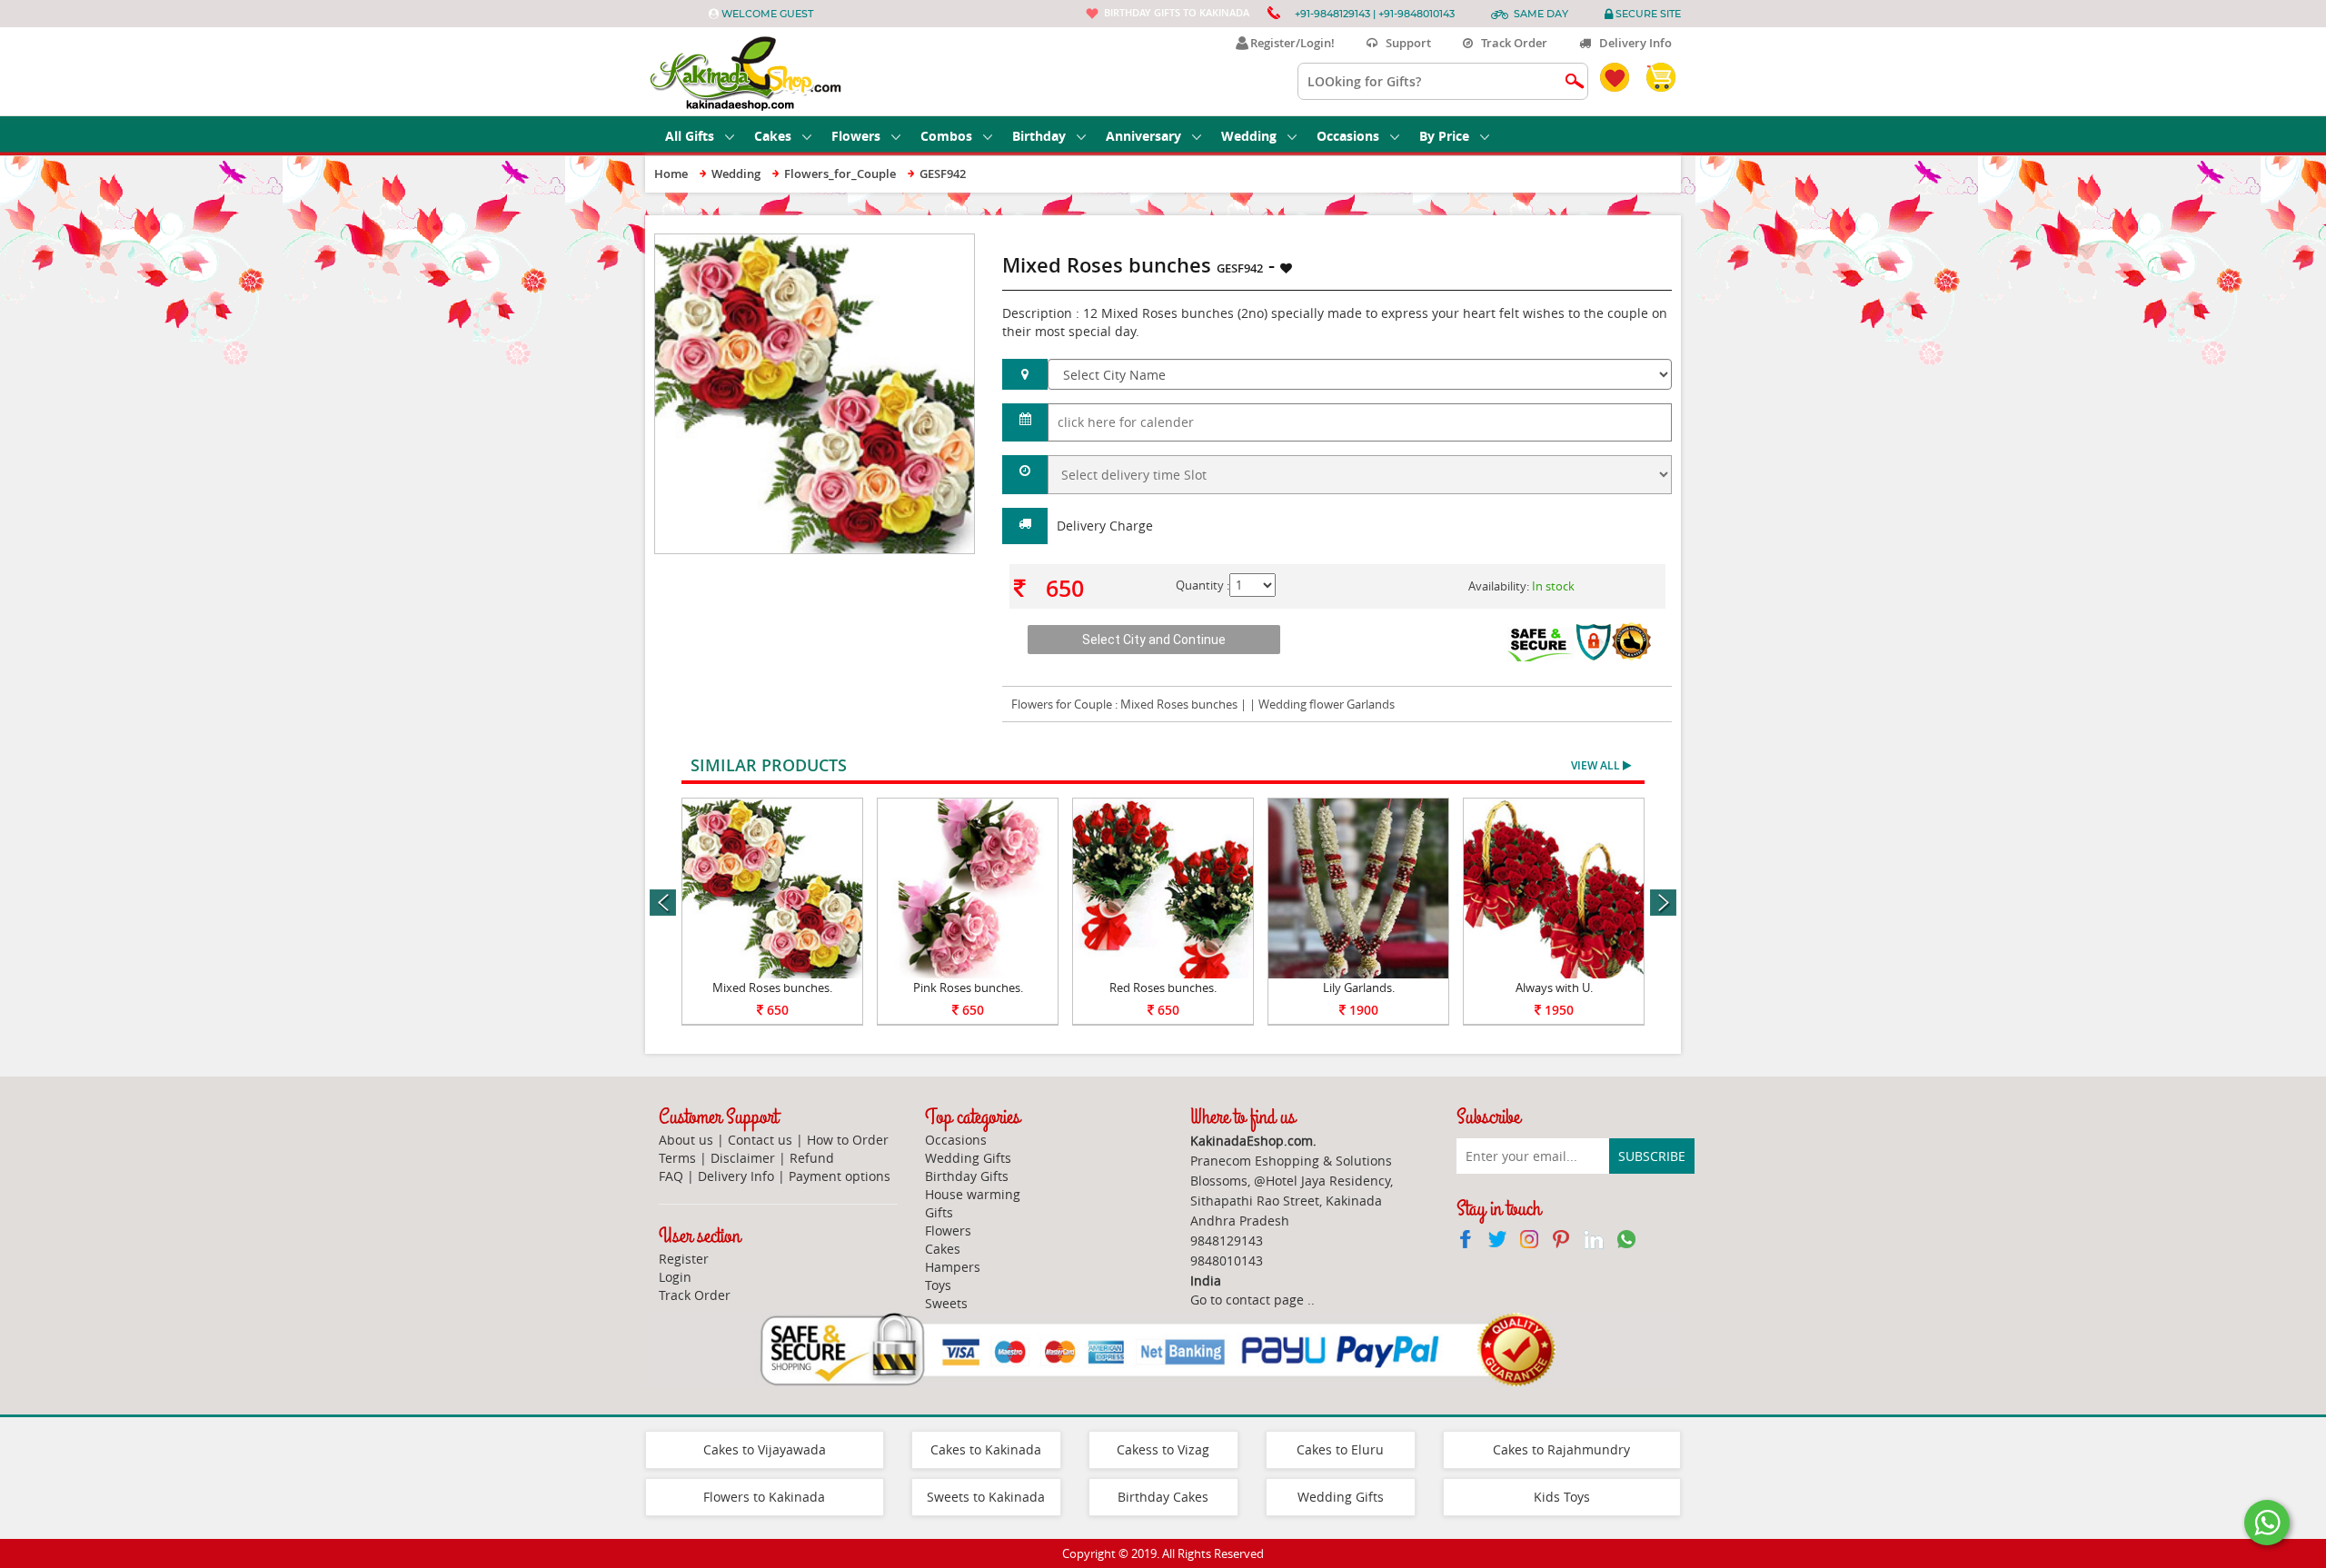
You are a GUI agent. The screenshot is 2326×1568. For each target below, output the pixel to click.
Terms (677, 1158)
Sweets (946, 1303)
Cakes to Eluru (1340, 1449)
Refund (812, 1158)
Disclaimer (743, 1158)
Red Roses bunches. (1163, 987)
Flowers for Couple (1062, 704)
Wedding (1249, 136)
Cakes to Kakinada (986, 1449)
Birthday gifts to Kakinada (1177, 12)
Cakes (773, 136)
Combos (946, 136)
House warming (973, 1194)
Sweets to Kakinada (986, 1497)
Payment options (840, 1176)
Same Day (1541, 14)
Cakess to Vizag (1163, 1449)
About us (686, 1140)
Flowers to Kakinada (764, 1497)
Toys (938, 1285)
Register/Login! (1290, 43)
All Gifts (690, 136)
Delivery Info (1631, 43)
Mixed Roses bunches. (772, 987)
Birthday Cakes (1163, 1497)
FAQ (671, 1176)
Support (1404, 43)
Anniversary (1143, 136)
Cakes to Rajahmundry (1561, 1449)
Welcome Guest (767, 14)
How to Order (848, 1140)
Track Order (1510, 43)
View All (1597, 765)
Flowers (856, 136)
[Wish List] (917, 243)
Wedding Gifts (968, 1158)
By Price (1444, 136)
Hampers (953, 1267)
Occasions (1348, 136)
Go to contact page (1247, 1300)
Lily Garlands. (1359, 987)
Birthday (1039, 136)
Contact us (760, 1140)
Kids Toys (1562, 1497)
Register (684, 1259)
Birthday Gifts (967, 1176)
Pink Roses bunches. (968, 987)
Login (675, 1277)
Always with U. (1554, 987)
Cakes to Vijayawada (765, 1449)
